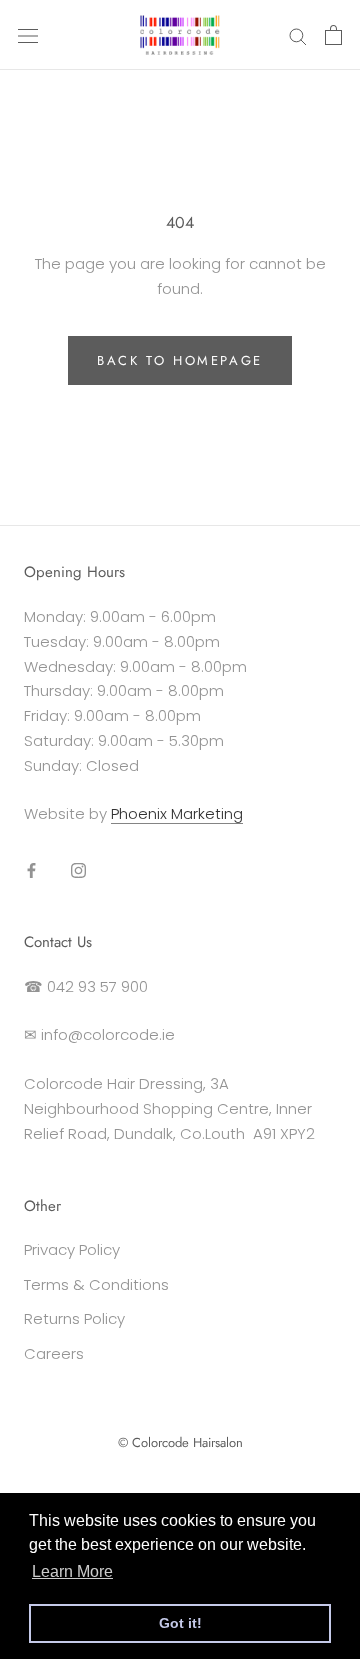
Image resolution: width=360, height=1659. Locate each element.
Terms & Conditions (96, 1284)
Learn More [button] (72, 1571)
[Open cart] (333, 35)
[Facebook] (31, 869)
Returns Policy (74, 1318)
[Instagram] (78, 869)
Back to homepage (180, 360)
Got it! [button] (180, 1623)
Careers (54, 1353)
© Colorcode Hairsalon (180, 1442)
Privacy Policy (72, 1249)
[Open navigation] (28, 35)
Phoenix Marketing (177, 813)
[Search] (298, 34)
